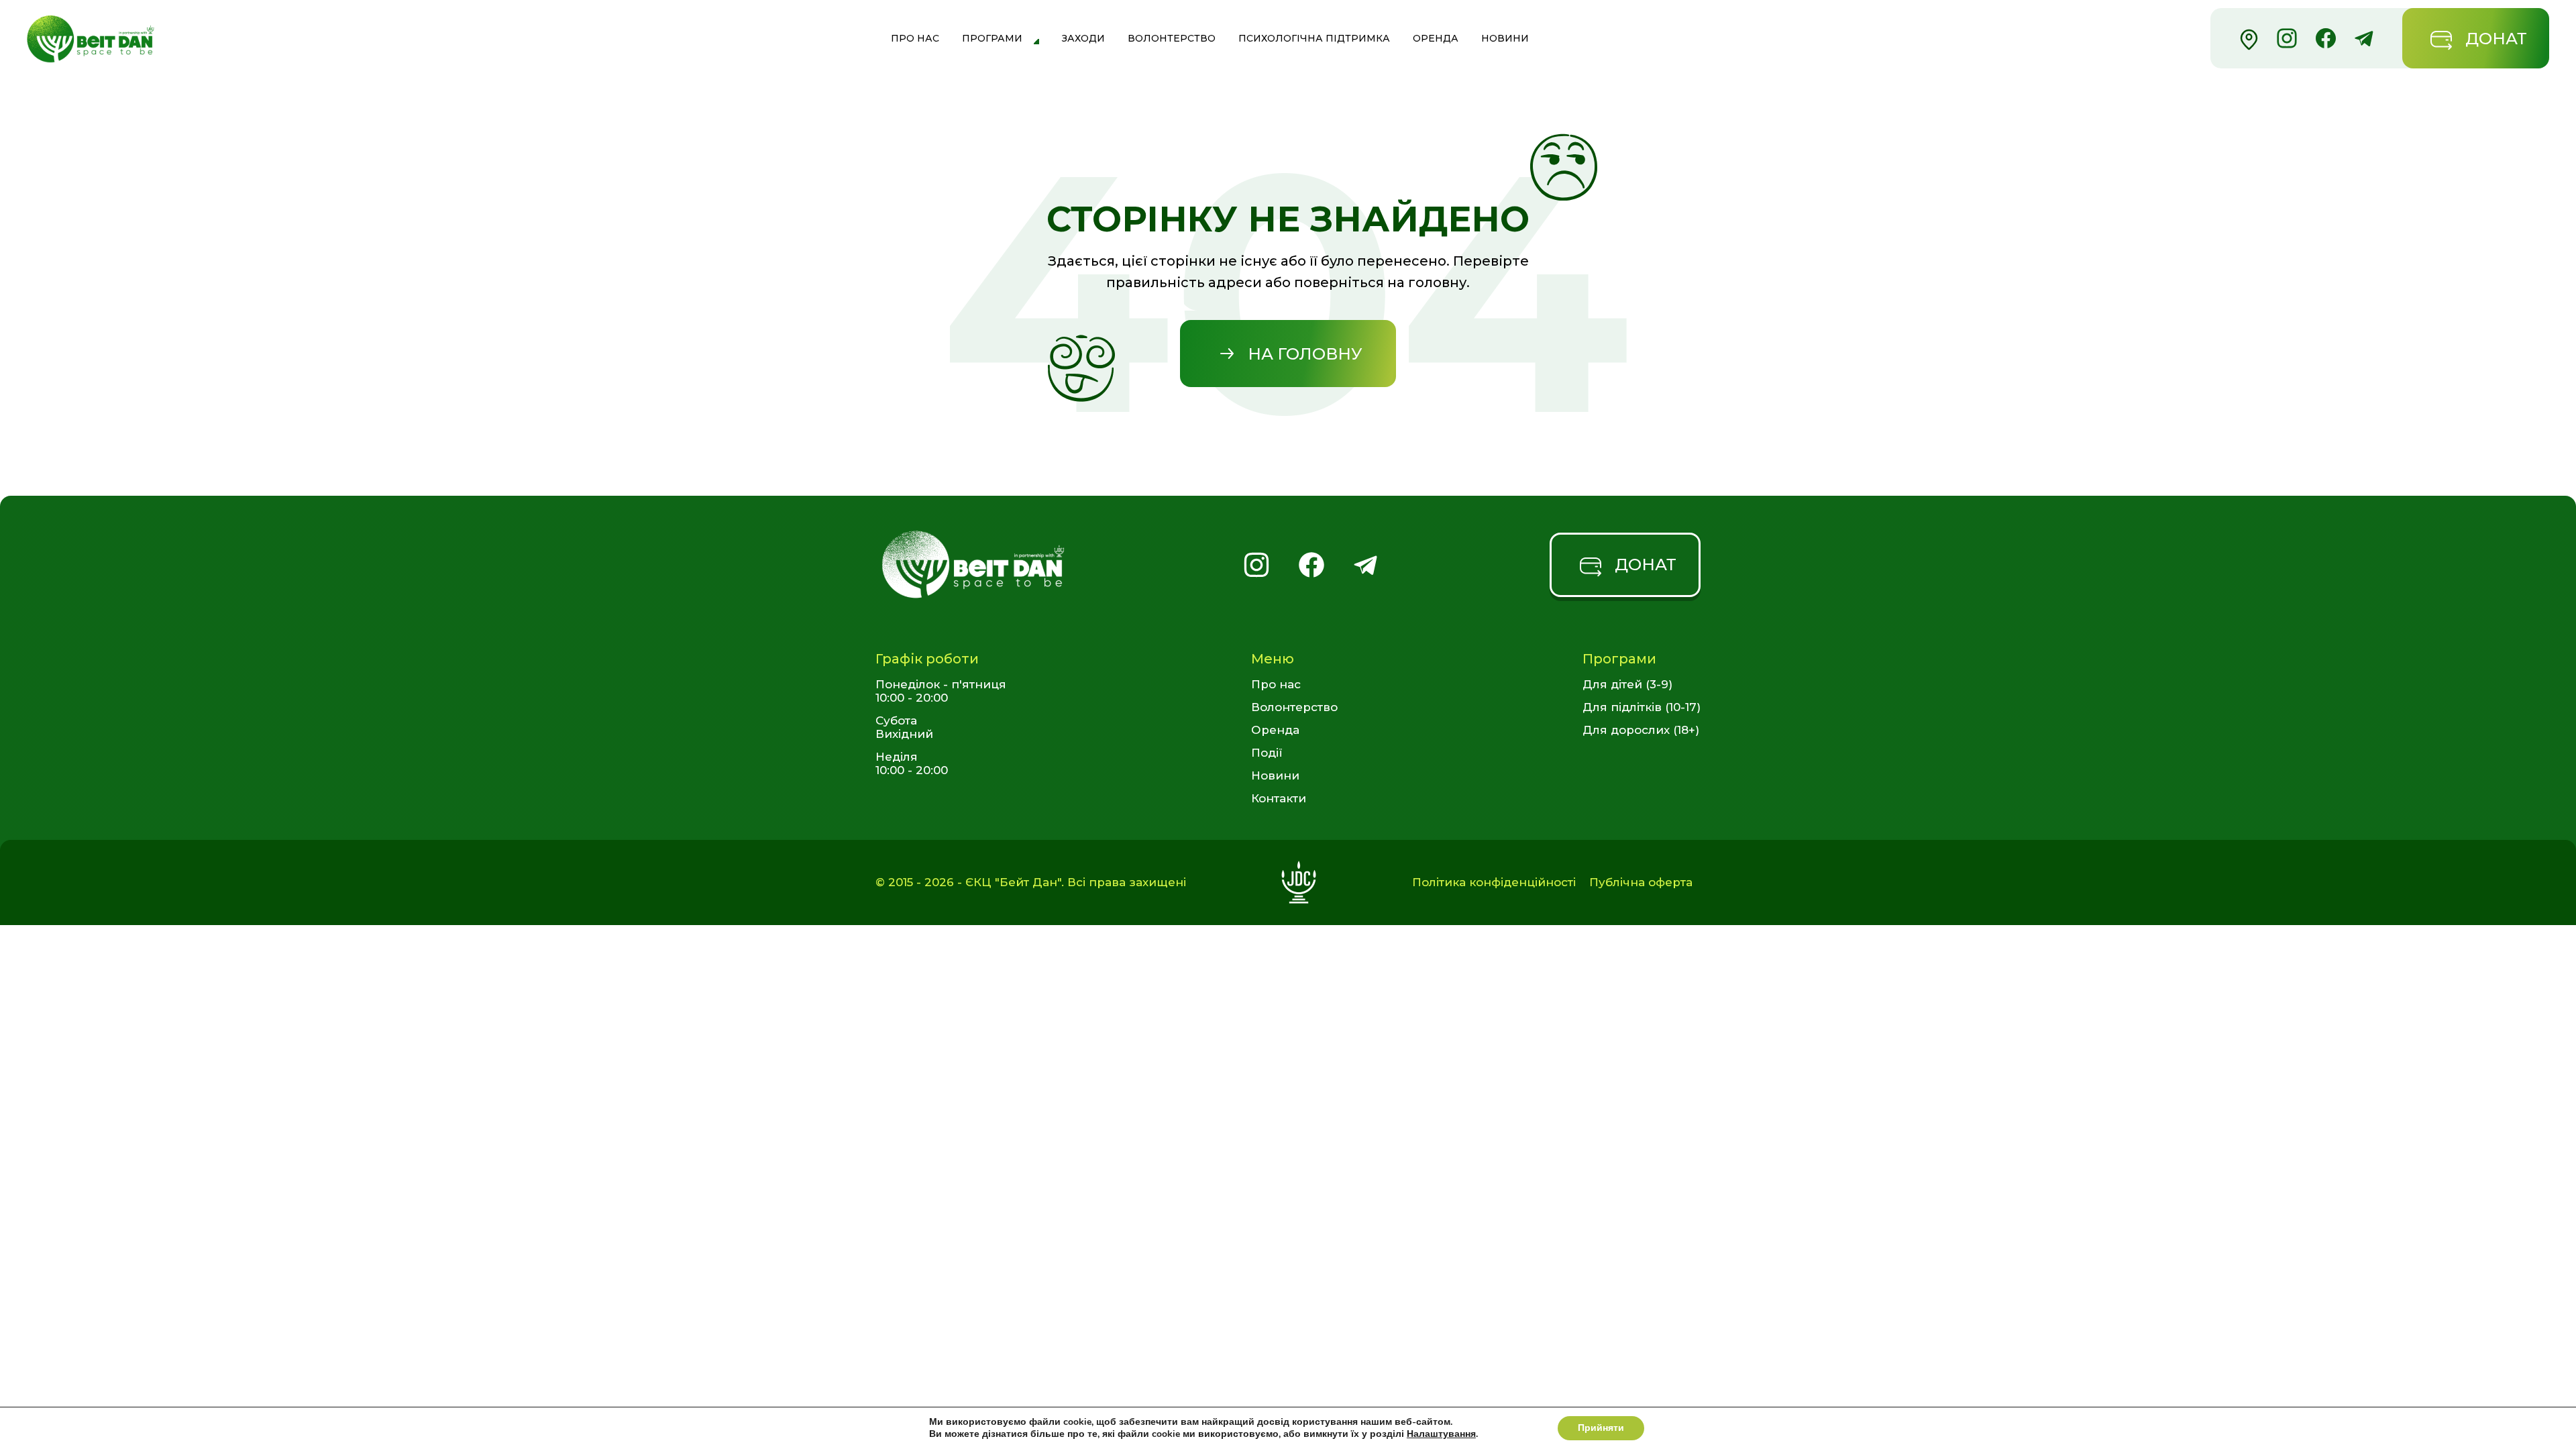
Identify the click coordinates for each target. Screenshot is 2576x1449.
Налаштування (1441, 1434)
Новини (1505, 38)
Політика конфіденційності (1494, 882)
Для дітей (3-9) (1627, 684)
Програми (992, 38)
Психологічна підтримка (1314, 38)
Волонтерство (1172, 38)
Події (1267, 753)
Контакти (1279, 798)
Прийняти (1601, 1428)
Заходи (1083, 38)
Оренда (1436, 38)
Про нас (915, 38)
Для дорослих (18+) (1641, 730)
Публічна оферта (1641, 882)
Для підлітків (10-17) (1642, 707)
